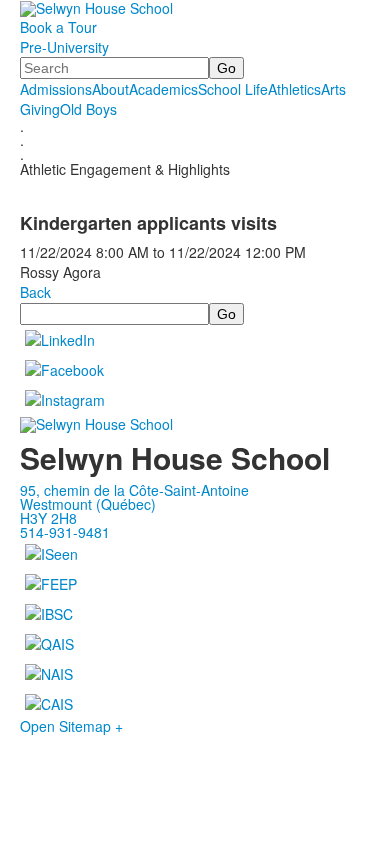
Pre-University (64, 47)
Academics (163, 89)
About (110, 89)
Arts (333, 89)
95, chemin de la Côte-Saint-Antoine (134, 490)
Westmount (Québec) (88, 504)
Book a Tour (58, 27)
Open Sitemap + (71, 726)
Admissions (56, 89)
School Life (233, 89)
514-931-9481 (65, 532)
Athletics (294, 89)
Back (35, 292)
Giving (40, 109)
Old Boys (88, 109)
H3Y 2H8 (48, 518)
